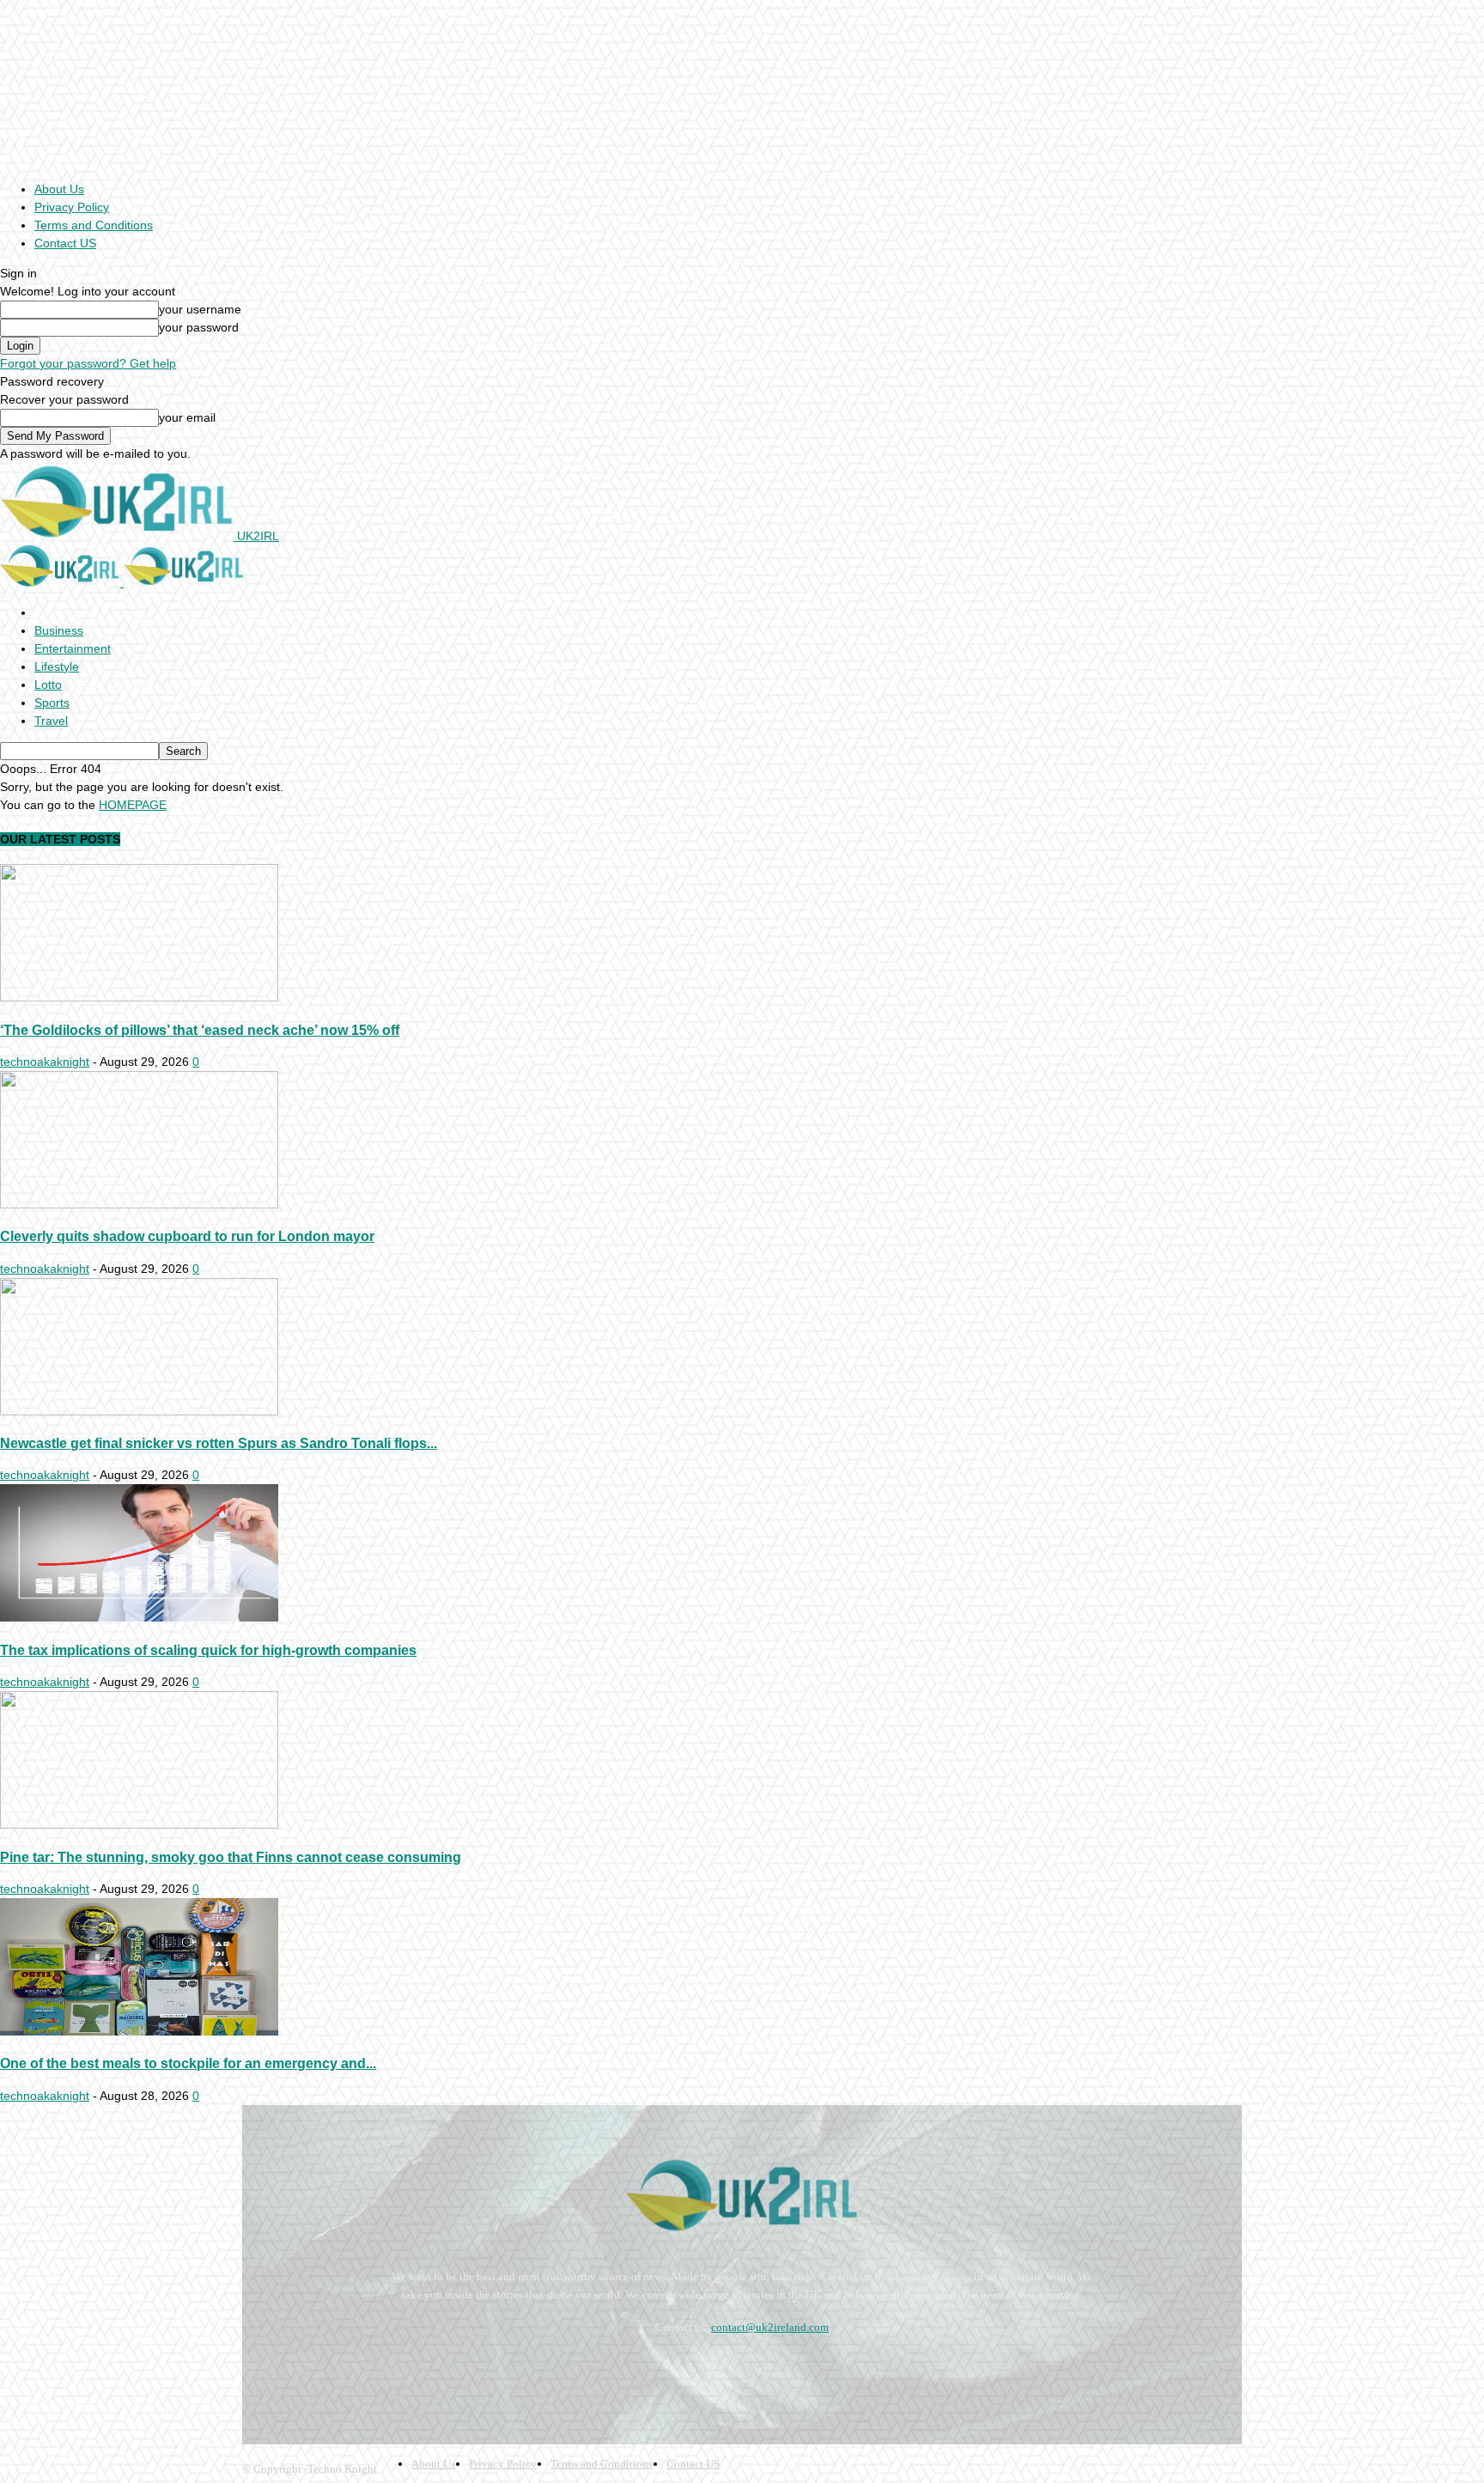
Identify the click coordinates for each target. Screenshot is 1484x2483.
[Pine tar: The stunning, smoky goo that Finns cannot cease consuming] (139, 1824)
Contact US (65, 243)
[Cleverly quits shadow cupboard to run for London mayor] (139, 1204)
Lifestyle (57, 666)
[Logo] (62, 582)
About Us (59, 189)
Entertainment (73, 648)
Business (59, 630)
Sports (52, 703)
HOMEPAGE (133, 805)
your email (187, 417)
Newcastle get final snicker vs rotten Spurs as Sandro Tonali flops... (219, 1443)
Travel (51, 721)
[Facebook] (259, 2370)
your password (199, 327)
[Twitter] (396, 2370)
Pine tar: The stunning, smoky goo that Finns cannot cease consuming (231, 1857)
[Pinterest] (350, 2370)
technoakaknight (45, 1062)
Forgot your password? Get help (88, 363)
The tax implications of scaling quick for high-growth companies (208, 1650)
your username (200, 309)
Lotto (48, 685)
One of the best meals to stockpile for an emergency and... (188, 2063)
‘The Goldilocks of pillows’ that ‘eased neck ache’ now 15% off (200, 1030)
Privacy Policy (72, 207)
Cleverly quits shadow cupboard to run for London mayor (187, 1236)
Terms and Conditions (94, 225)
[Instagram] (304, 2370)
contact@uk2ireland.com (770, 2327)
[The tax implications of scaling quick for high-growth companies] (139, 1617)
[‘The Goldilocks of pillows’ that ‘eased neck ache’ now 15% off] (139, 997)
